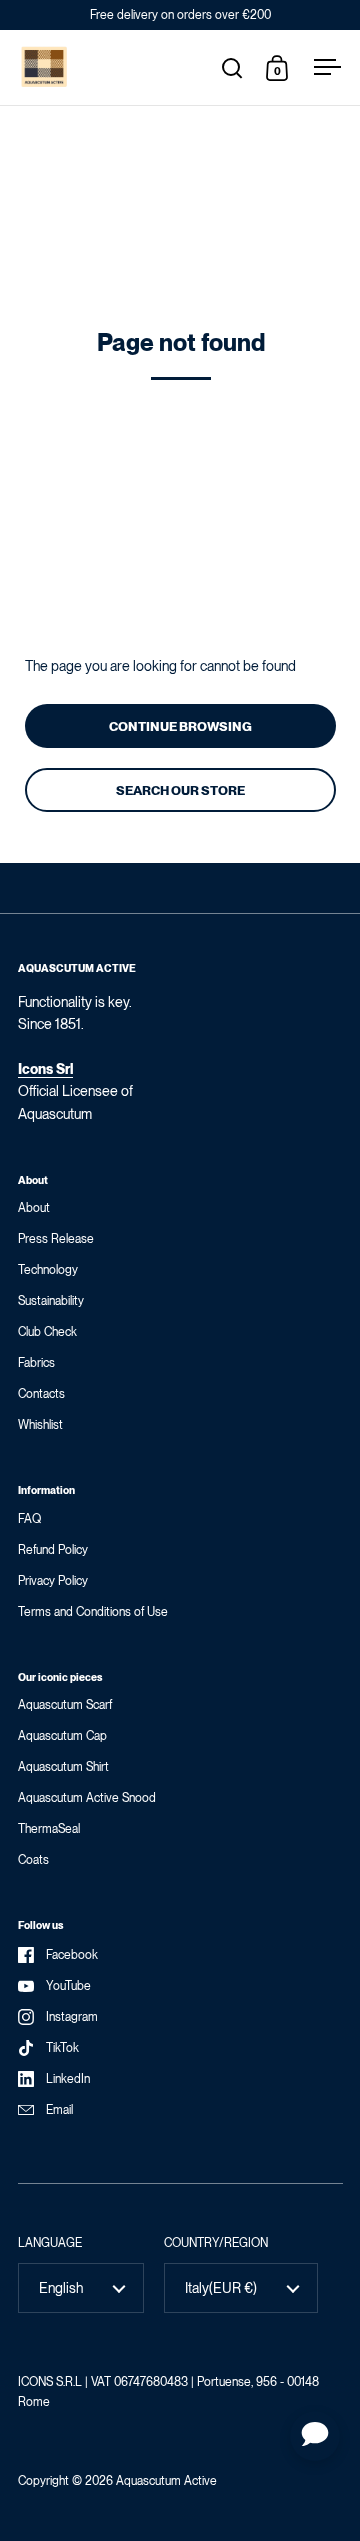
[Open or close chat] (315, 2436)
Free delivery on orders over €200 (180, 15)
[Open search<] (232, 67)
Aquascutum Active (166, 2481)
